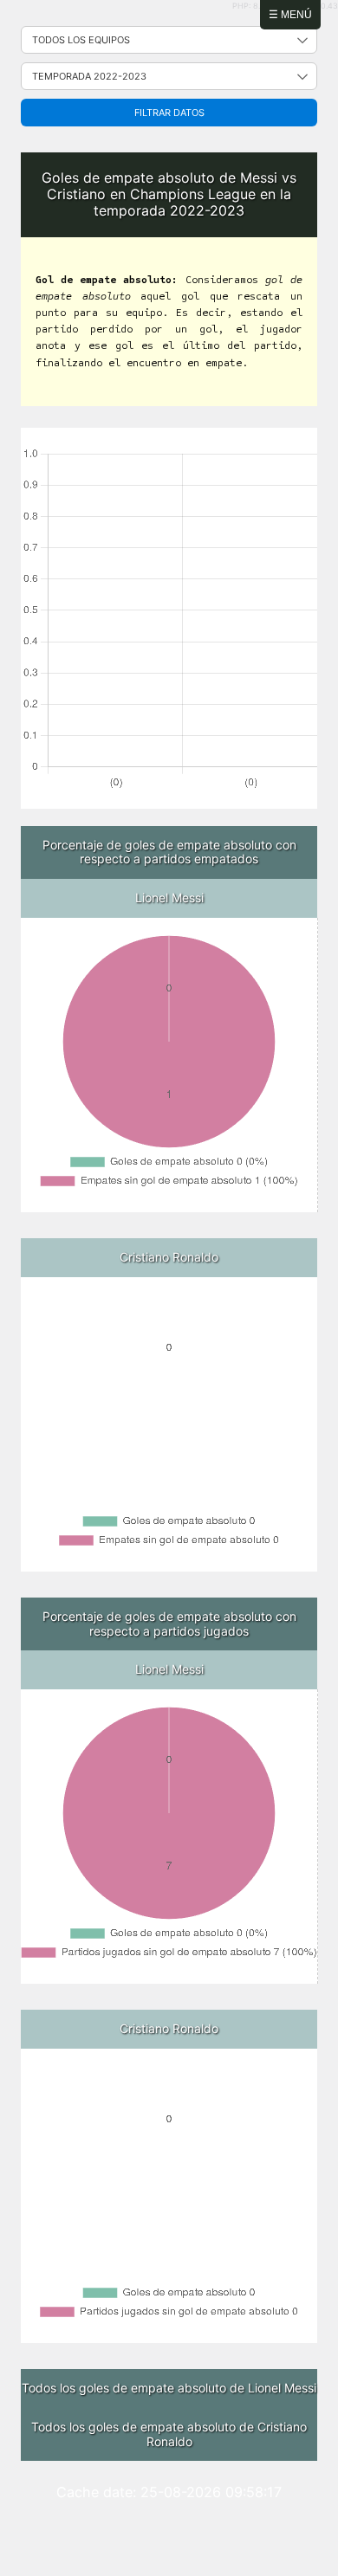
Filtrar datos (169, 113)
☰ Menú (290, 15)
